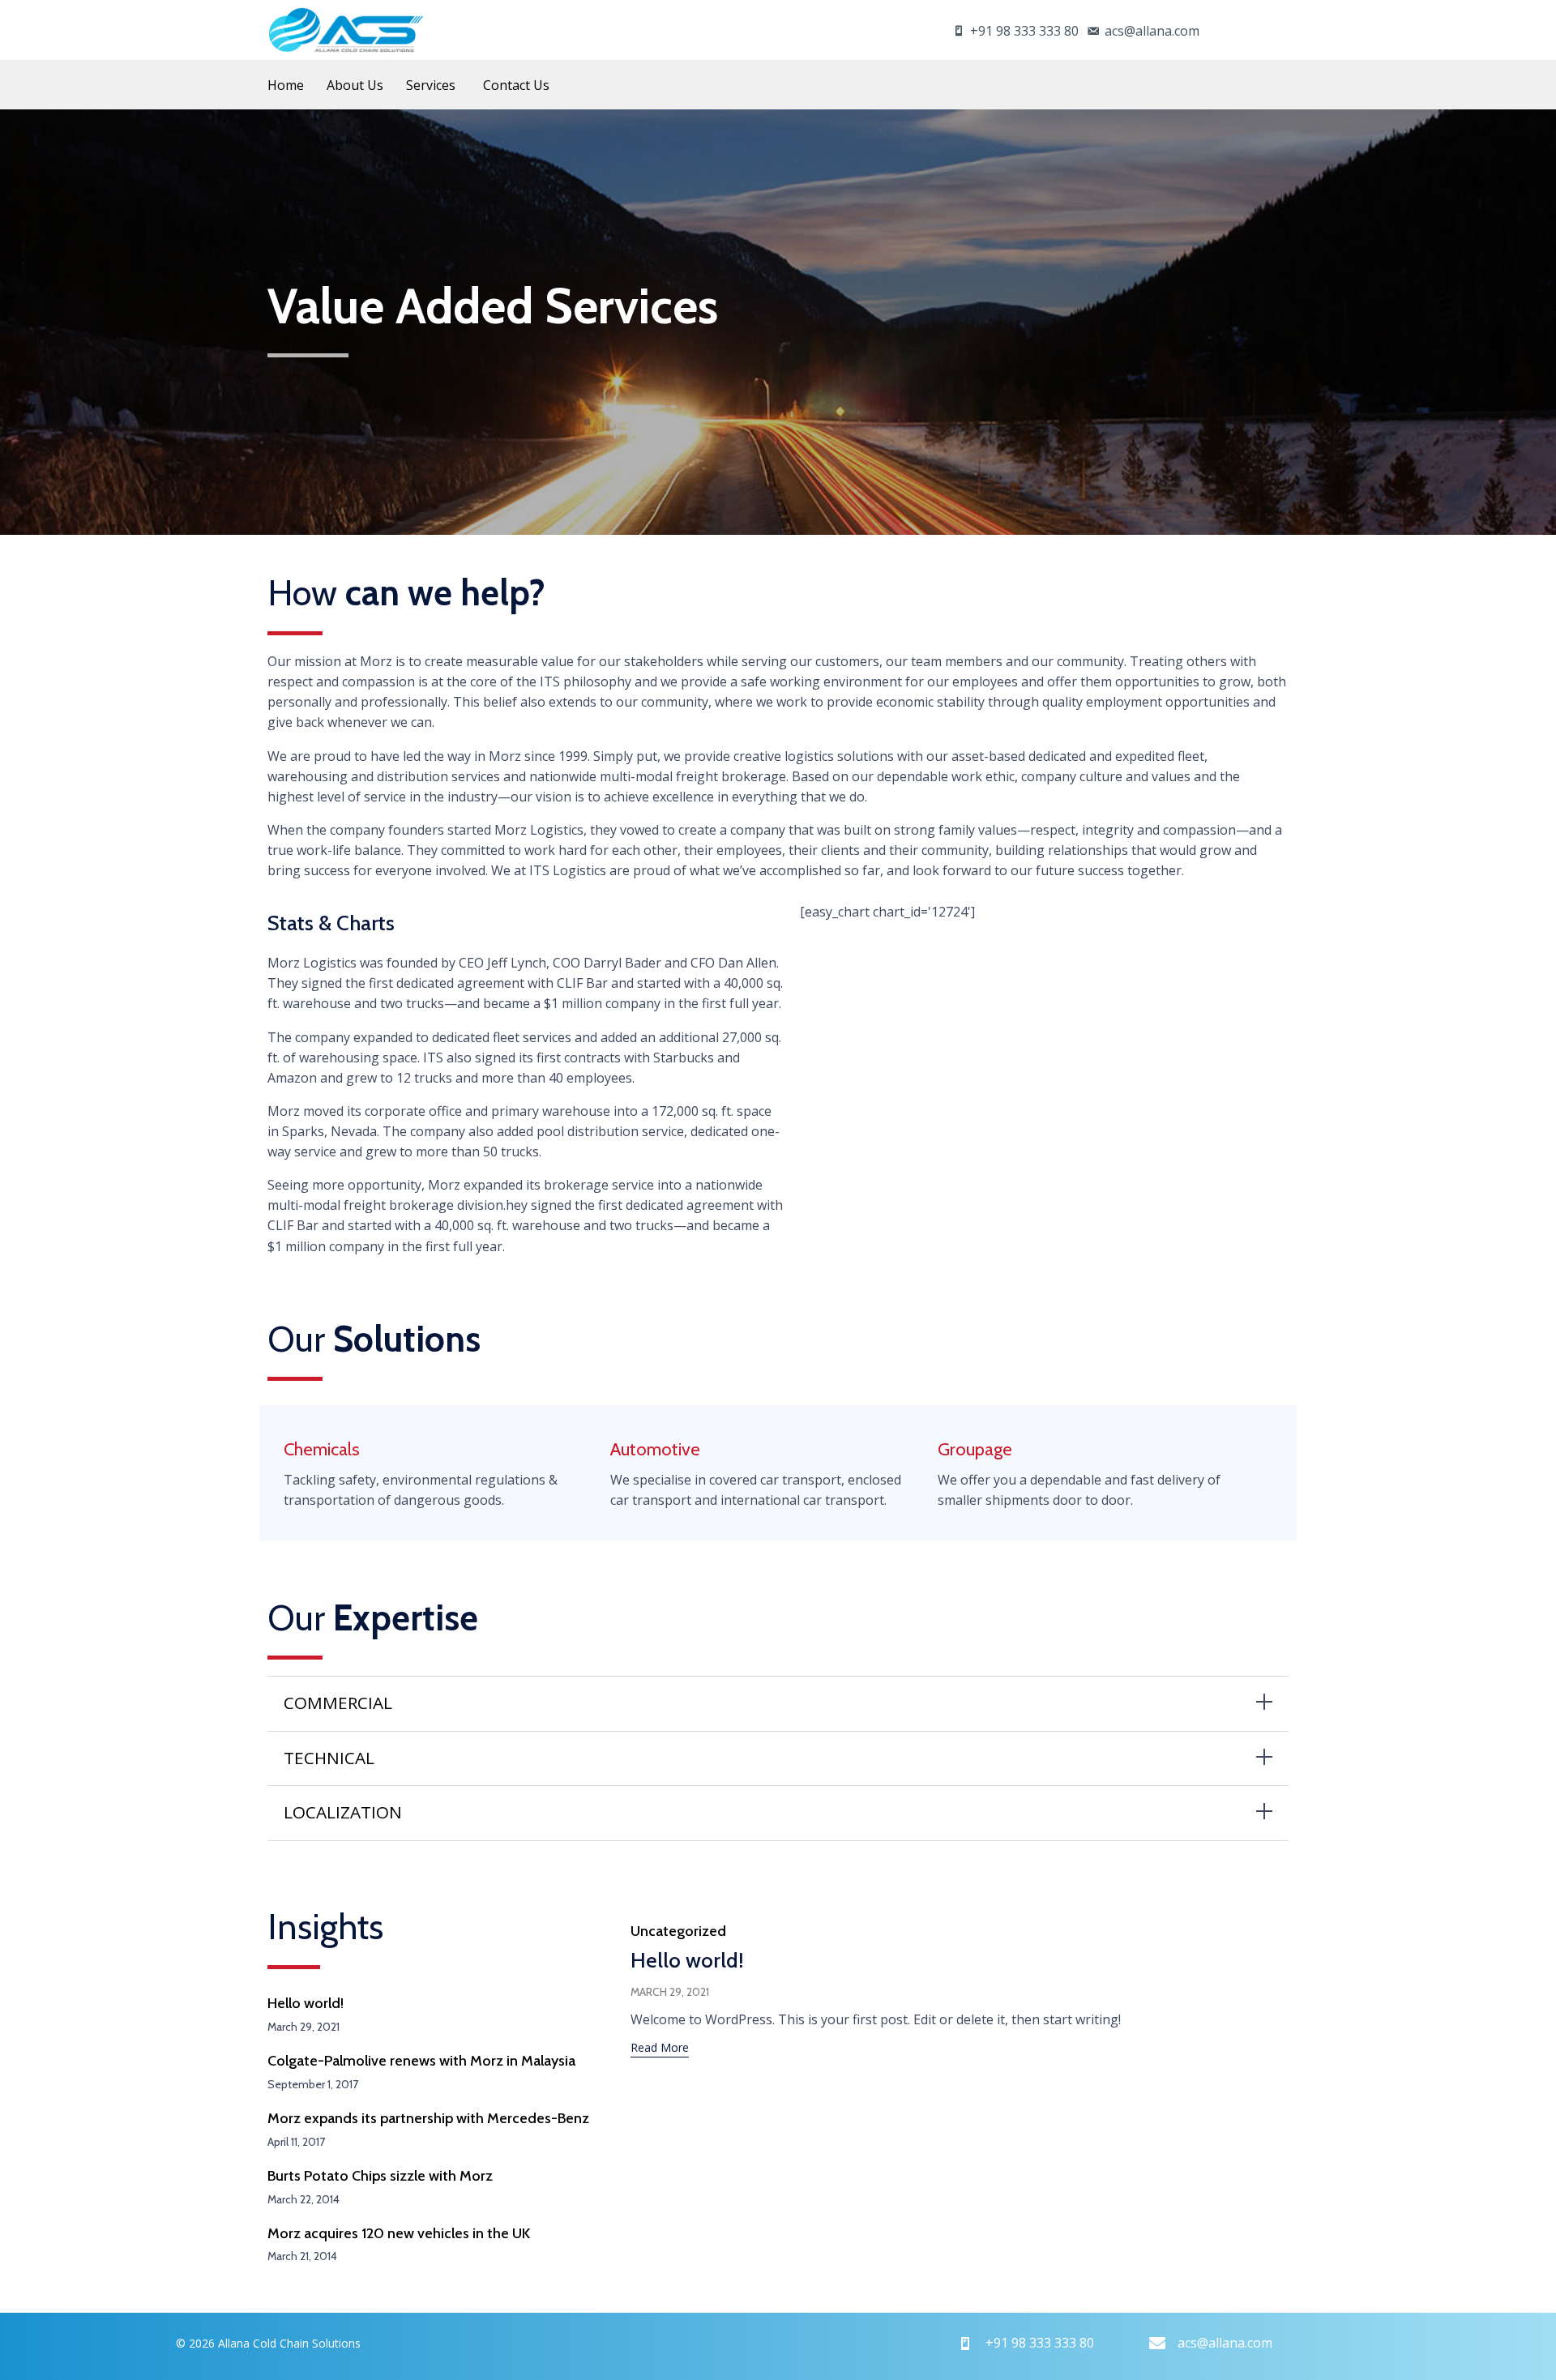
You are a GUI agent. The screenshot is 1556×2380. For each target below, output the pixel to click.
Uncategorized (678, 1931)
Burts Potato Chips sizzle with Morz (380, 2176)
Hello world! (306, 2003)
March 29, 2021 (670, 1992)
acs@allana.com (1152, 31)
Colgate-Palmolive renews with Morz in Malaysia (421, 2061)
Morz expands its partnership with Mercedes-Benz (428, 2118)
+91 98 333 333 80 (1024, 31)
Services (431, 85)
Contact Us (516, 85)
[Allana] (346, 30)
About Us (355, 85)
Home (286, 85)
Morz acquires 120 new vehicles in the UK (399, 2233)
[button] (660, 2049)
